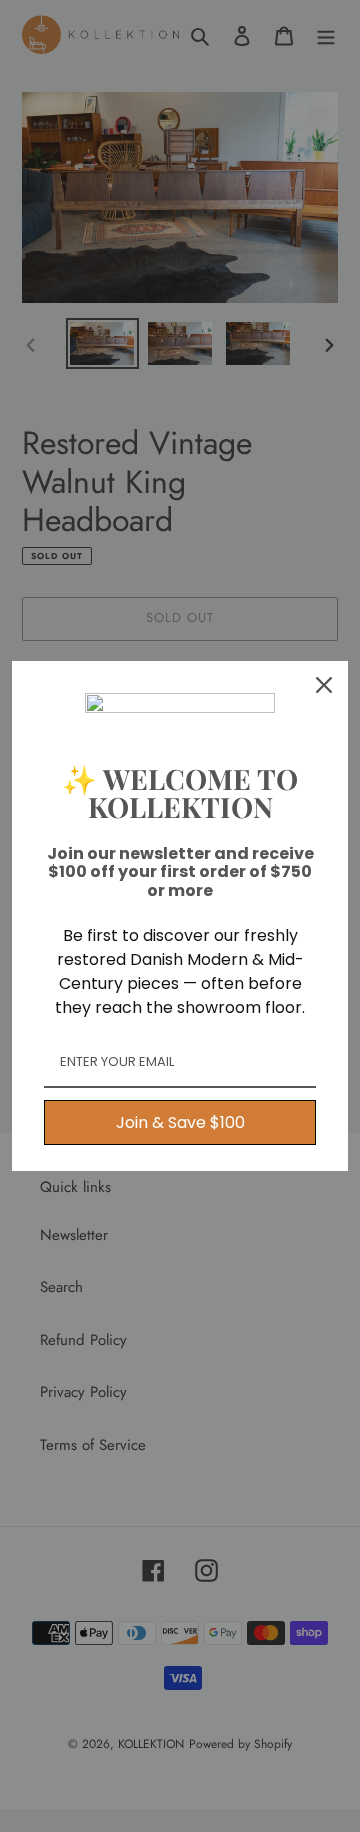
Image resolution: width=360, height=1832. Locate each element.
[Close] (324, 685)
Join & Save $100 (180, 1122)
